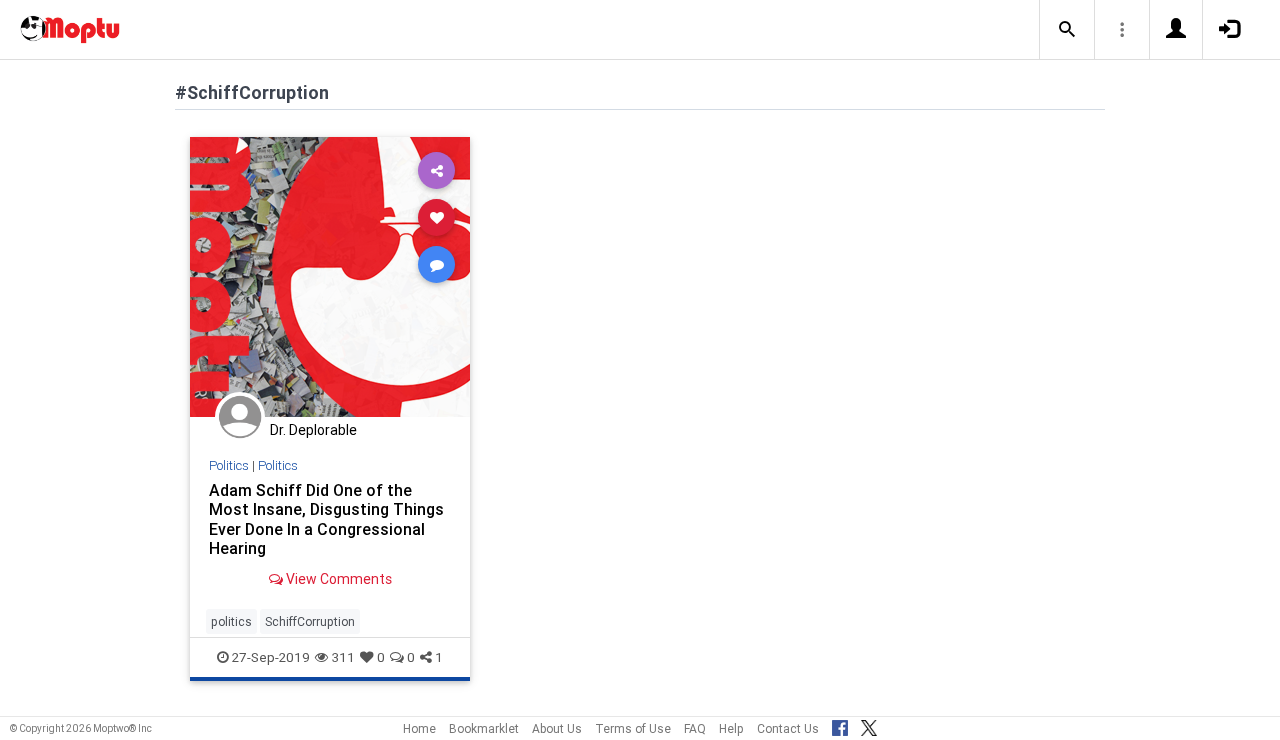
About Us (557, 728)
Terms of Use (633, 728)
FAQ (695, 728)
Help (731, 728)
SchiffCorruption (310, 621)
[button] (1067, 30)
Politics (229, 465)
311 (343, 657)
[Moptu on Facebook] (840, 725)
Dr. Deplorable (313, 430)
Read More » (330, 276)
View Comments (337, 579)
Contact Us (788, 728)
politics (231, 621)
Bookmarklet (484, 728)
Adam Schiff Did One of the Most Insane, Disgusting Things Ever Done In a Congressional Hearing (326, 518)
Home (419, 728)
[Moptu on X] (869, 725)
